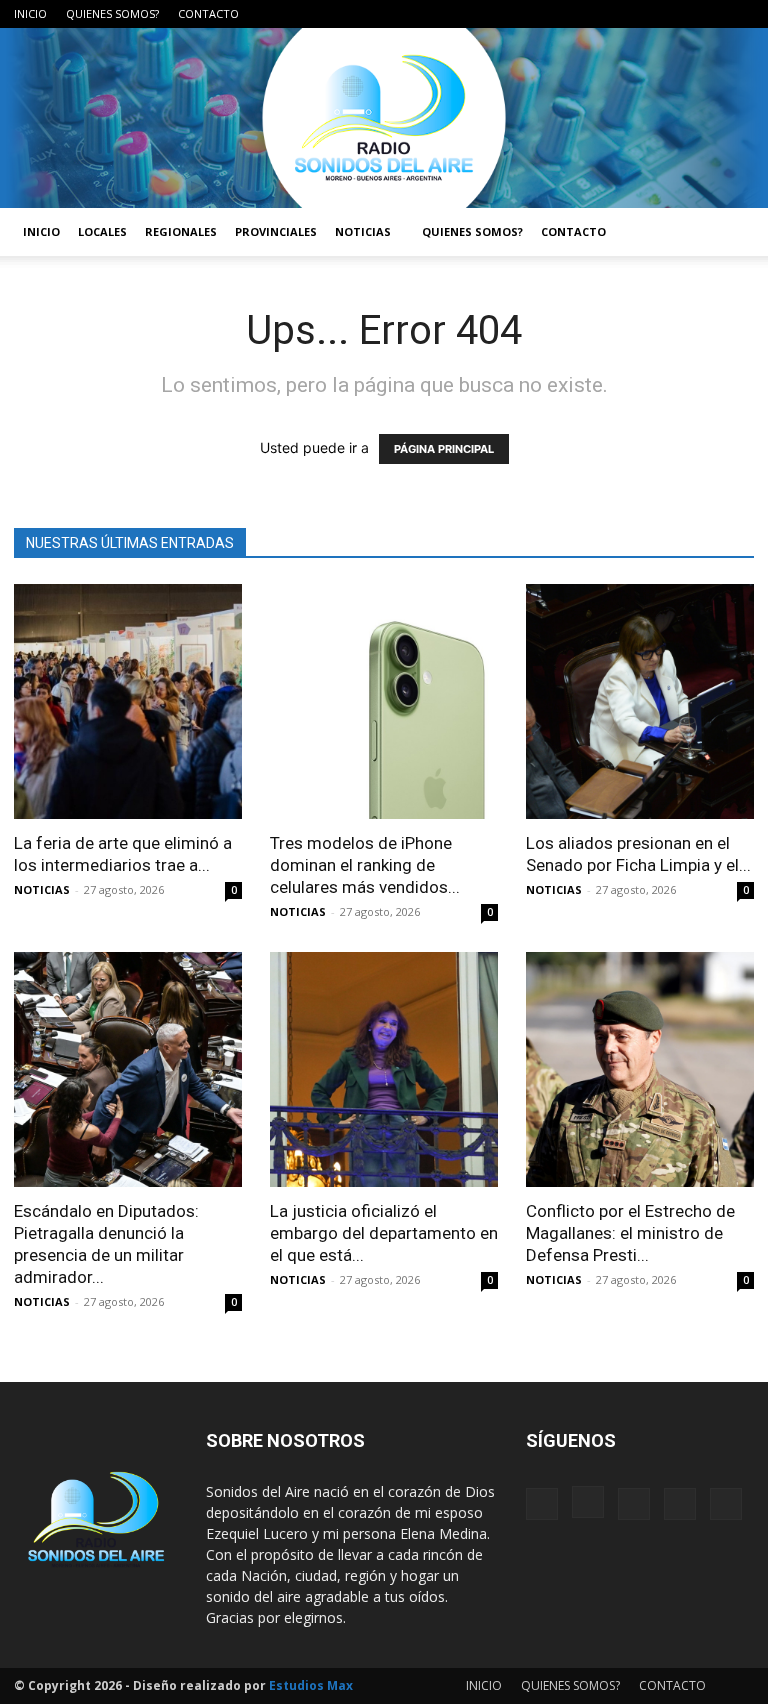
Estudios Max (311, 1685)
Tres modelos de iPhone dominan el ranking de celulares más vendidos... (365, 865)
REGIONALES (181, 231)
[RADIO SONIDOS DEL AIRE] (384, 118)
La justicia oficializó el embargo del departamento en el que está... (384, 1233)
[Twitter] (706, 14)
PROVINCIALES (276, 231)
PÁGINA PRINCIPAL (444, 449)
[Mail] (673, 14)
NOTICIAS (363, 231)
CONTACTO (208, 13)
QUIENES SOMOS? (112, 13)
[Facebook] (607, 14)
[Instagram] (640, 14)
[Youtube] (739, 14)
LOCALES (102, 231)
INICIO (30, 13)
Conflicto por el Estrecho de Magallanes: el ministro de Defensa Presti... (630, 1233)
